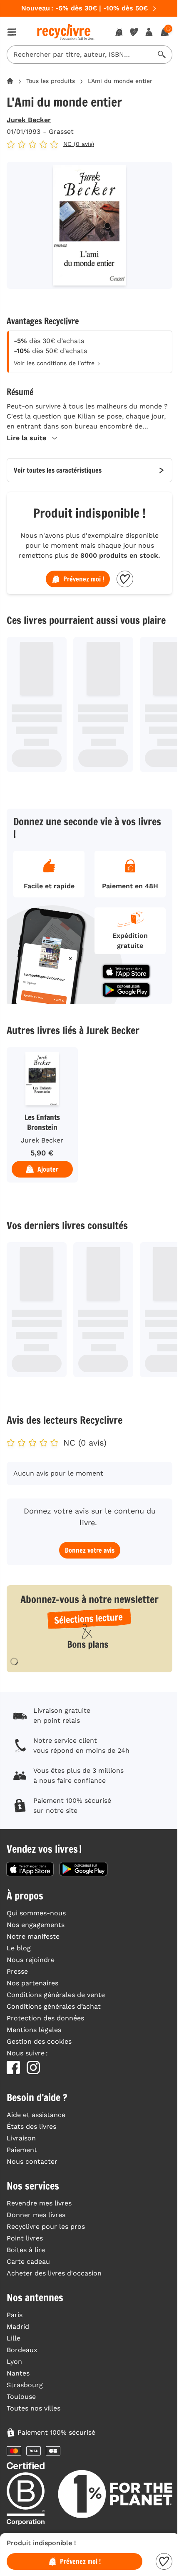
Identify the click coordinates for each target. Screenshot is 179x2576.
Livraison (21, 2138)
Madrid (18, 2327)
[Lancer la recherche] (162, 55)
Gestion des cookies (39, 2041)
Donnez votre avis (90, 1550)
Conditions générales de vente (56, 1995)
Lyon (14, 2362)
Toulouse (21, 2397)
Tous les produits (51, 81)
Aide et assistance (36, 2115)
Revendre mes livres (39, 2203)
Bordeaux (22, 2350)
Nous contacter (32, 2161)
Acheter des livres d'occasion (54, 2273)
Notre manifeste (33, 1936)
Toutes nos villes (34, 2408)
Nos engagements (36, 1925)
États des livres (31, 2126)
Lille (14, 2338)
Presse (17, 1971)
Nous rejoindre (31, 1960)
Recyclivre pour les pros (46, 2226)
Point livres (25, 2238)
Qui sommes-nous (36, 1913)
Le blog (19, 1948)
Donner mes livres (36, 2215)
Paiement (22, 2150)
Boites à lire (26, 2250)
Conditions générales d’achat (54, 2006)
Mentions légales (34, 2030)
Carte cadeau (28, 2262)
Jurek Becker (29, 120)
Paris (15, 2315)
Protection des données (45, 2018)
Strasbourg (25, 2385)
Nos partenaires (32, 1983)
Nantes (18, 2373)
